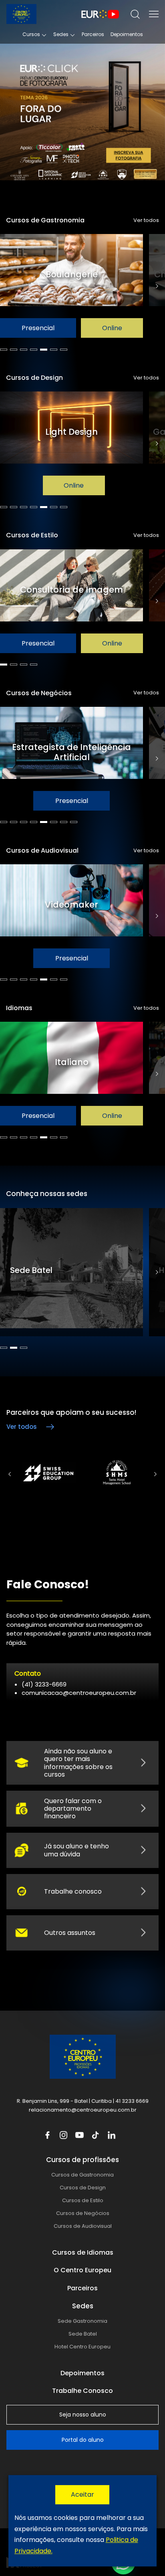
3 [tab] (24, 350)
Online (74, 801)
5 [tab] (44, 350)
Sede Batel (83, 2334)
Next (157, 286)
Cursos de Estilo (83, 2200)
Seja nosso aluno (83, 2415)
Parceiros (93, 34)
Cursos (31, 34)
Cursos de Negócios (83, 2213)
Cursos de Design (83, 2188)
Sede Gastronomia (82, 2321)
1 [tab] (4, 350)
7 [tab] (64, 350)
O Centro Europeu (82, 2270)
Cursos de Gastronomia (82, 2175)
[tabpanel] (74, 286)
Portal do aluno (83, 2440)
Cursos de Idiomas (83, 2252)
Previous (9, 1474)
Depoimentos (127, 34)
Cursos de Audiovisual (83, 2226)
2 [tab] (14, 350)
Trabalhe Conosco (82, 2391)
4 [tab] (34, 350)
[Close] (82, 2495)
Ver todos (146, 220)
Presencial (72, 328)
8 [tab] (74, 822)
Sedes (61, 34)
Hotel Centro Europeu (82, 2347)
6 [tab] (54, 350)
